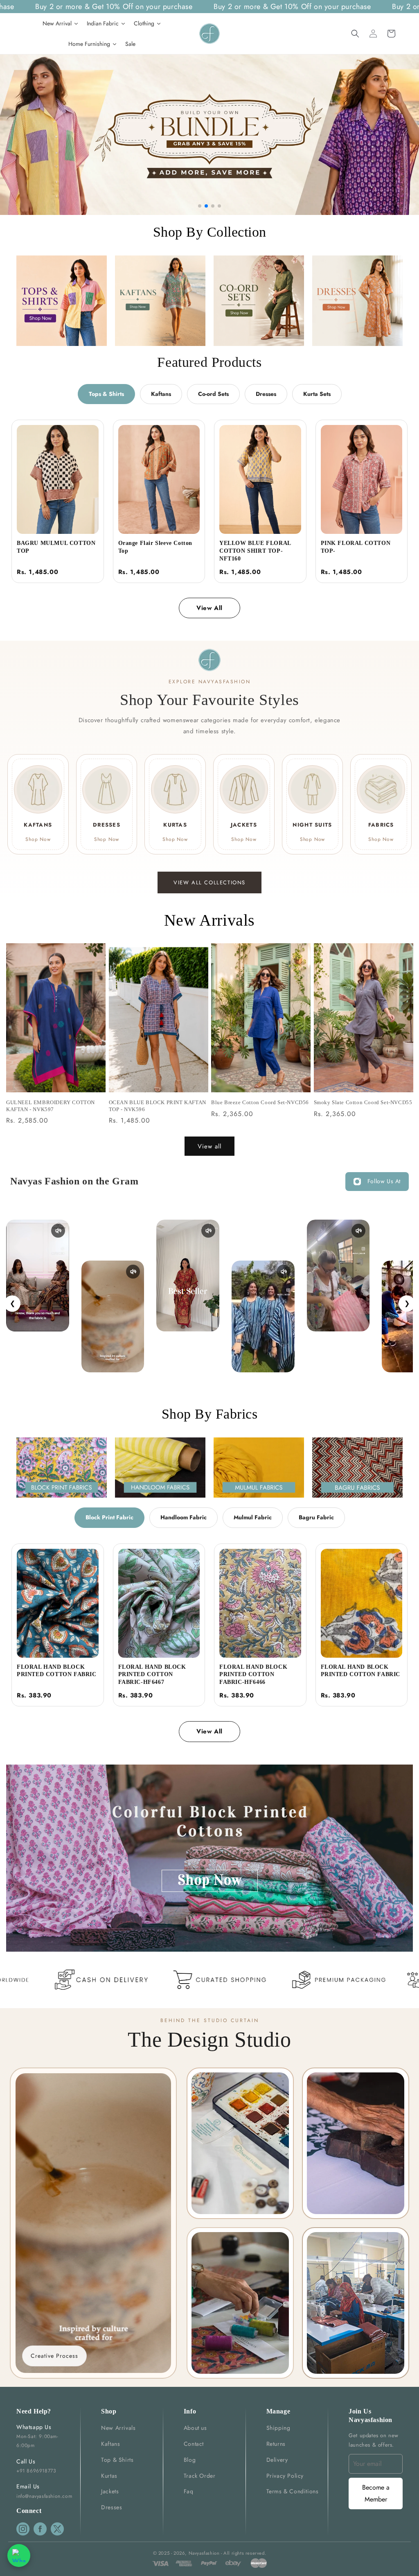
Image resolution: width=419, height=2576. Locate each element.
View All (209, 608)
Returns (276, 2444)
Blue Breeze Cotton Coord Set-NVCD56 (260, 1102)
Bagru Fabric (316, 1517)
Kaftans (161, 394)
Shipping (278, 2428)
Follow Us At (384, 1181)
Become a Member (376, 2493)
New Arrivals (118, 2428)
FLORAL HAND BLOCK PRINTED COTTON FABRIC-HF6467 (152, 1675)
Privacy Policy (285, 2476)
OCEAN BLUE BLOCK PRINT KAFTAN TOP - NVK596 (158, 1106)
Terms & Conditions (293, 2491)
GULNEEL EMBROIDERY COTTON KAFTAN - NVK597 (51, 1106)
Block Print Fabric (109, 1517)
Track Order (200, 2476)
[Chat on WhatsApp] (19, 2556)
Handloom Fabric (184, 1517)
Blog (190, 2460)
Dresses (266, 394)
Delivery (277, 2460)
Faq (189, 2491)
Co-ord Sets (213, 394)
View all (209, 1146)
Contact (194, 2444)
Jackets (110, 2491)
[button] (355, 34)
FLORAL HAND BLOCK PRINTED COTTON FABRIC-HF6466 (253, 1675)
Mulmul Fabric (253, 1517)
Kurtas (109, 2476)
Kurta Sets (317, 394)
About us (195, 2428)
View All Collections (209, 882)
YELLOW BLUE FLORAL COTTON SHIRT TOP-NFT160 (255, 551)
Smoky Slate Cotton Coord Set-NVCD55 (363, 1102)
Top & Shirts (117, 2460)
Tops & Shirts (106, 394)
